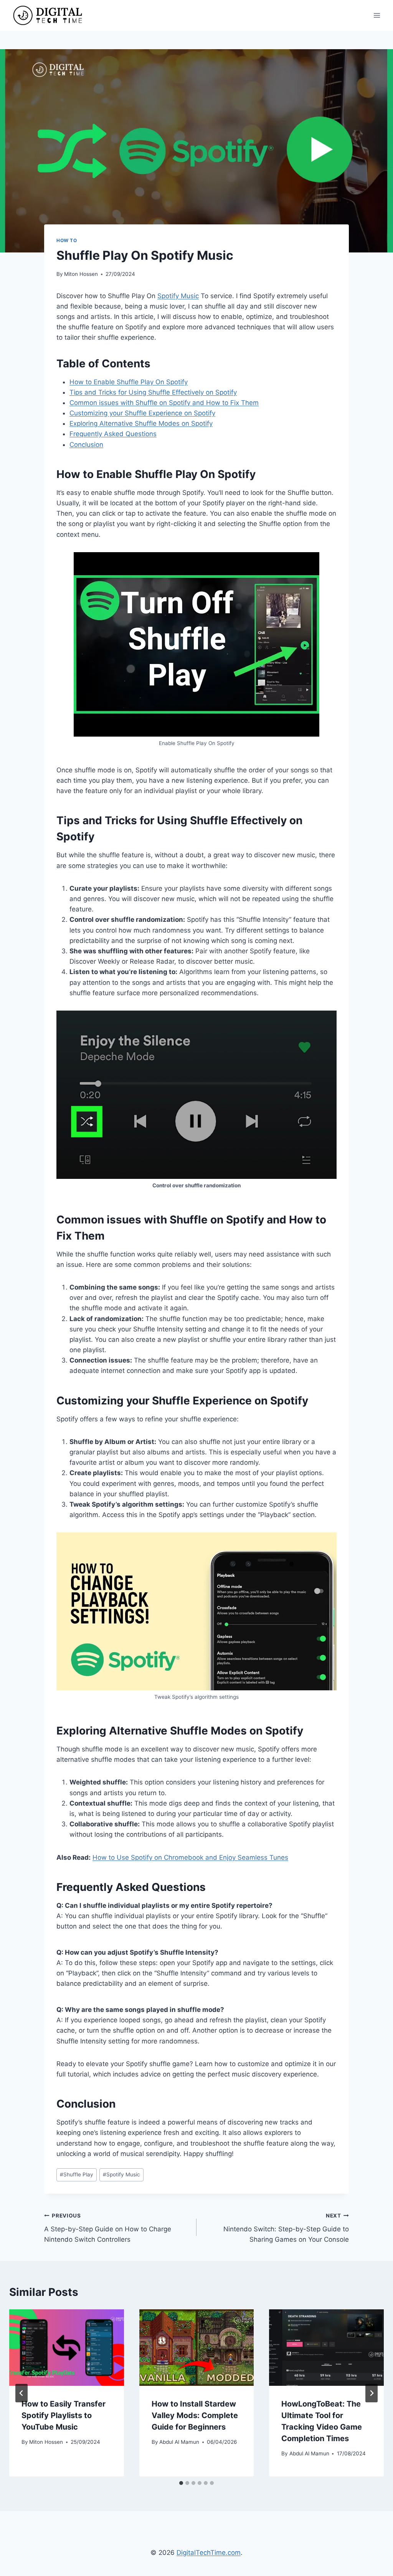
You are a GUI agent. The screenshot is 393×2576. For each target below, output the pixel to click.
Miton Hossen (81, 274)
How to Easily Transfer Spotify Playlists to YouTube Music (64, 2415)
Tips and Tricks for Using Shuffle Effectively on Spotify (153, 392)
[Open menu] (377, 15)
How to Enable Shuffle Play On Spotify (129, 382)
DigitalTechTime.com (209, 2553)
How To (67, 240)
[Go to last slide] (21, 2393)
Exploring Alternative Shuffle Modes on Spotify (141, 423)
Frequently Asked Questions (113, 434)
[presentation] (67, 2348)
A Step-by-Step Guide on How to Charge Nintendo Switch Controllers (108, 2228)
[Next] (372, 2393)
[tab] (181, 2483)
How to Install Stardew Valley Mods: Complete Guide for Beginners (195, 2415)
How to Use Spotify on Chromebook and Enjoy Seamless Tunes (190, 1857)
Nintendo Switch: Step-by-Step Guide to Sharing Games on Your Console (286, 2228)
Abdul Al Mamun (179, 2442)
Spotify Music (178, 296)
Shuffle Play (77, 2174)
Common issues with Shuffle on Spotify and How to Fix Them (164, 403)
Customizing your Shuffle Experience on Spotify (142, 413)
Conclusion (86, 445)
